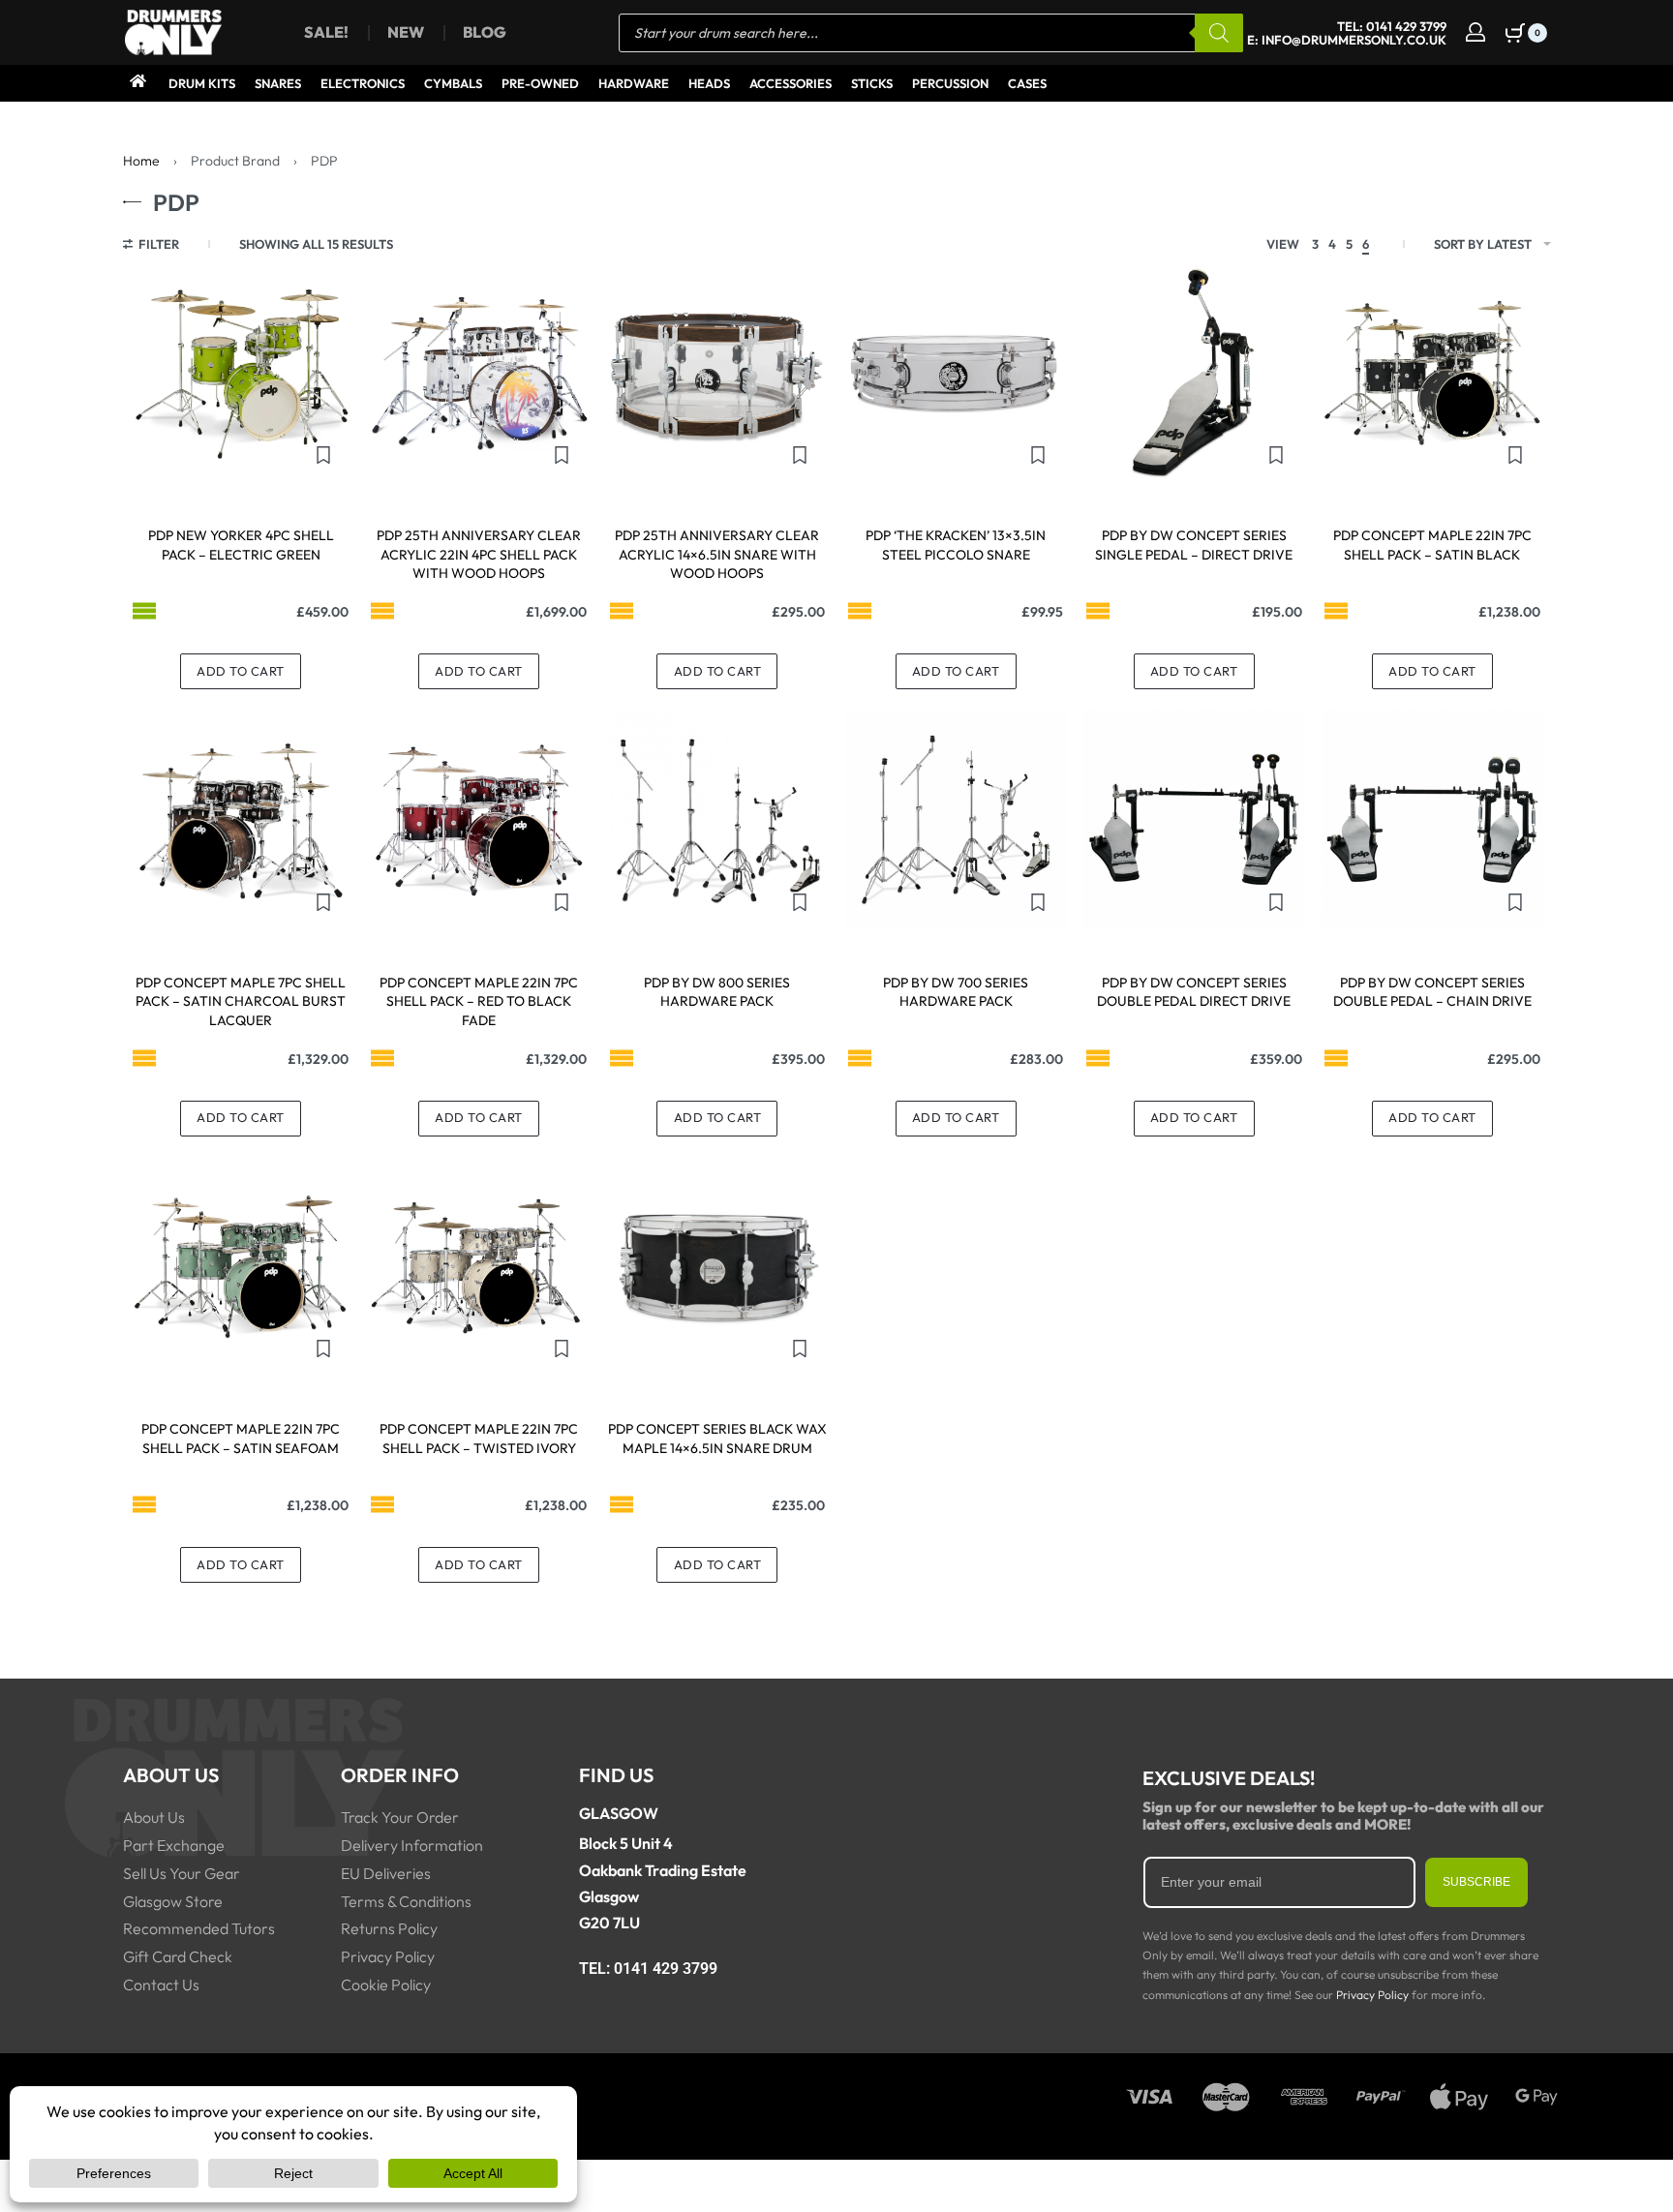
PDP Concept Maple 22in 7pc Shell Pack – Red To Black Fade (479, 1001)
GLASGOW (619, 1813)
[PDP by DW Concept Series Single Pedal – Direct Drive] (1194, 373)
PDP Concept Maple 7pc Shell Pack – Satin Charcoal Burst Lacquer (241, 1001)
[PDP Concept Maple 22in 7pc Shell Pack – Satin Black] (1432, 373)
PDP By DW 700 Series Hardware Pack (956, 992)
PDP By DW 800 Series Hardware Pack (717, 992)
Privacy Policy (1372, 1995)
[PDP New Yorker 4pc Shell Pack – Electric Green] (241, 373)
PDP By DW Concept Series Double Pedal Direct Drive (1194, 992)
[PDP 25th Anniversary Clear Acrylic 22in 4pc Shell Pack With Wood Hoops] (479, 373)
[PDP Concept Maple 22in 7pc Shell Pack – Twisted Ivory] (479, 1266)
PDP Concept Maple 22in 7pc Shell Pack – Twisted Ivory (479, 1439)
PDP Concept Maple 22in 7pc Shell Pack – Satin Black (1432, 545)
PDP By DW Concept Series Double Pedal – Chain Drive (1432, 992)
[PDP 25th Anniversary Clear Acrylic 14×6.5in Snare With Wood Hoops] (717, 373)
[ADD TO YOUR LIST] (323, 455)
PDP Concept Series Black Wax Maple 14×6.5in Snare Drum (717, 1439)
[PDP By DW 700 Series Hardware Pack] (956, 820)
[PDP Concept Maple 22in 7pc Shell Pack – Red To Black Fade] (479, 820)
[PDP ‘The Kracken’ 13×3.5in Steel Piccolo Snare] (956, 373)
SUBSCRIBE (1476, 1882)
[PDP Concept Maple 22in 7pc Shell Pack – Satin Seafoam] (241, 1266)
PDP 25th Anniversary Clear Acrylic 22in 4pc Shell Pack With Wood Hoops (479, 554)
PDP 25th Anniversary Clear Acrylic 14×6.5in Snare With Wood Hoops (717, 554)
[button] (241, 671)
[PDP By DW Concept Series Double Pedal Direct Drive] (1194, 820)
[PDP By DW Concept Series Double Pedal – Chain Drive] (1432, 820)
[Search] (1219, 33)
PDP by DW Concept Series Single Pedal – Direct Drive (1194, 545)
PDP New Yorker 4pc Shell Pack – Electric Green (241, 545)
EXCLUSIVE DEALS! (1229, 1778)
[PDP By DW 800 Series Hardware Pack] (717, 820)
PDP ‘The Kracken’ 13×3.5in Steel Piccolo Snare (956, 545)
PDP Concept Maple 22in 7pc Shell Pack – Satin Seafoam (241, 1439)
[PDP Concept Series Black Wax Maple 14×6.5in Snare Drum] (717, 1266)
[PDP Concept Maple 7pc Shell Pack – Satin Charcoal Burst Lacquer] (241, 820)
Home (141, 161)
